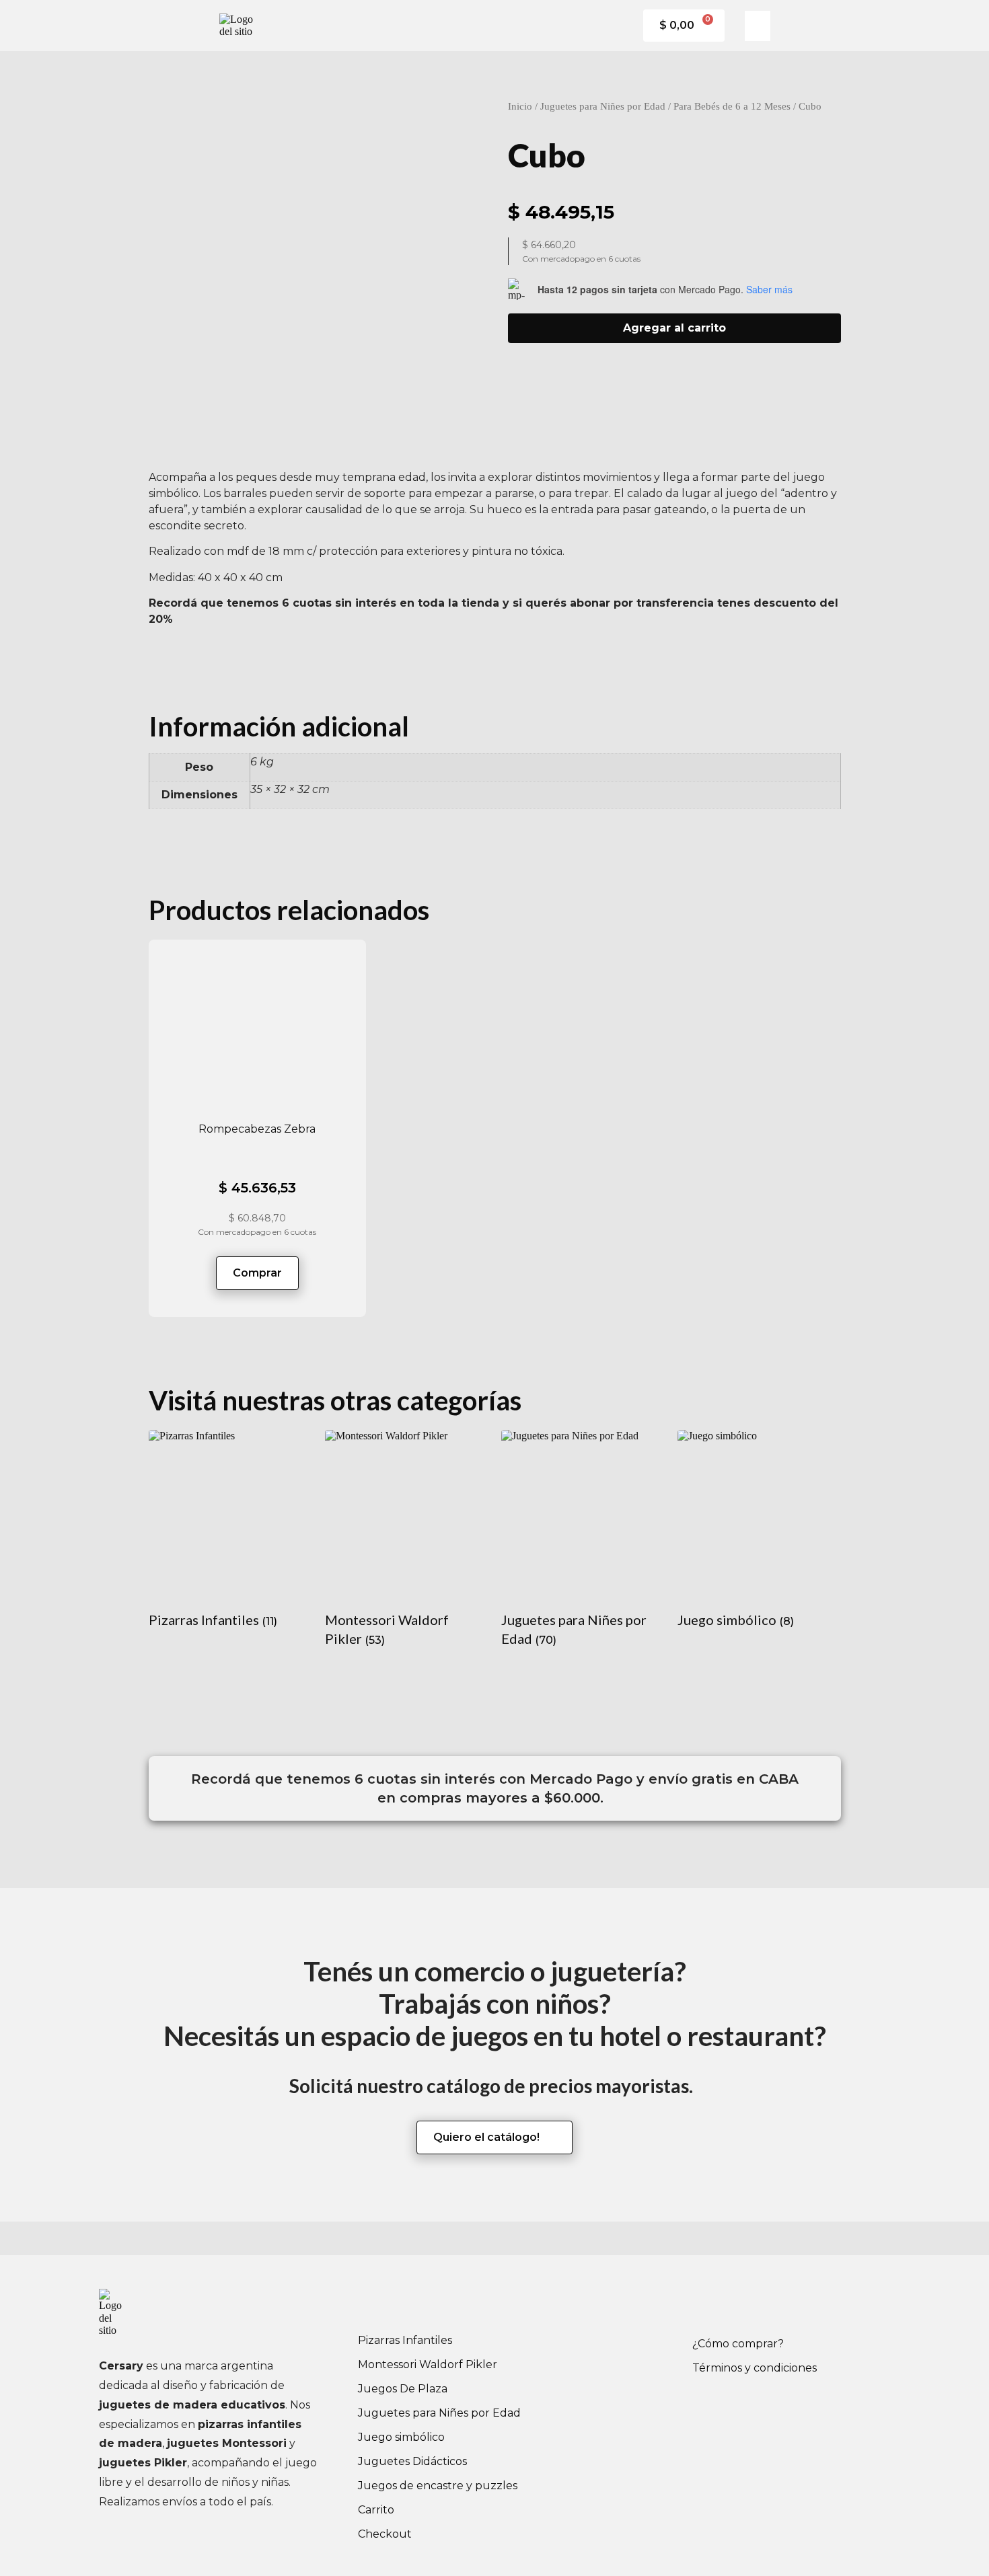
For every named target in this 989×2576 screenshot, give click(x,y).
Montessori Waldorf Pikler (428, 2364)
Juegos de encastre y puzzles (438, 2486)
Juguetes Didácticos (412, 2461)
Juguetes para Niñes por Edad (603, 106)
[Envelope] (783, 2306)
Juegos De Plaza (403, 2389)
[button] (758, 26)
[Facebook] (709, 2306)
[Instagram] (746, 2306)
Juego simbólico (401, 2437)
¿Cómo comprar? (738, 2344)
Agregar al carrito (674, 328)
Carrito (376, 2510)
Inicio (520, 106)
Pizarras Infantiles (405, 2340)
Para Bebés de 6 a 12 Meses (732, 106)
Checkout (385, 2534)
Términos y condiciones (755, 2368)
